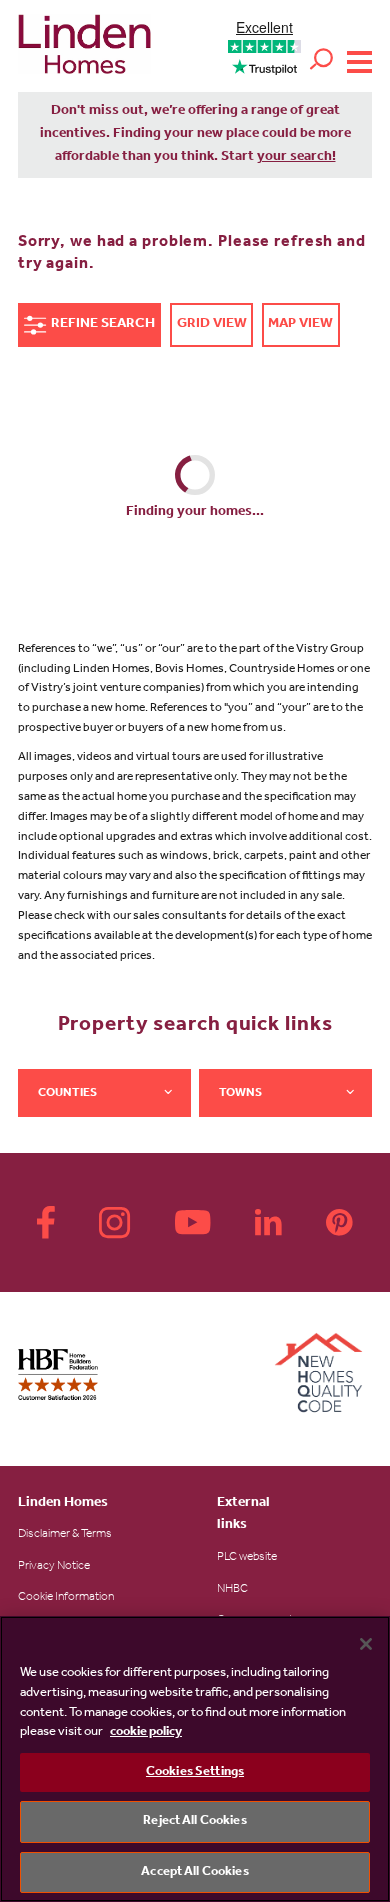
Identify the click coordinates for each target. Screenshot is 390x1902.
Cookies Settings (195, 1772)
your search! (296, 158)
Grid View (212, 325)
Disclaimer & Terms (65, 1535)
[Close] (366, 1644)
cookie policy (146, 1732)
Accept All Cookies (194, 1872)
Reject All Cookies (194, 1821)
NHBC (232, 1590)
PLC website (247, 1558)
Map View (300, 325)
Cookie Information (66, 1598)
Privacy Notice (54, 1567)
